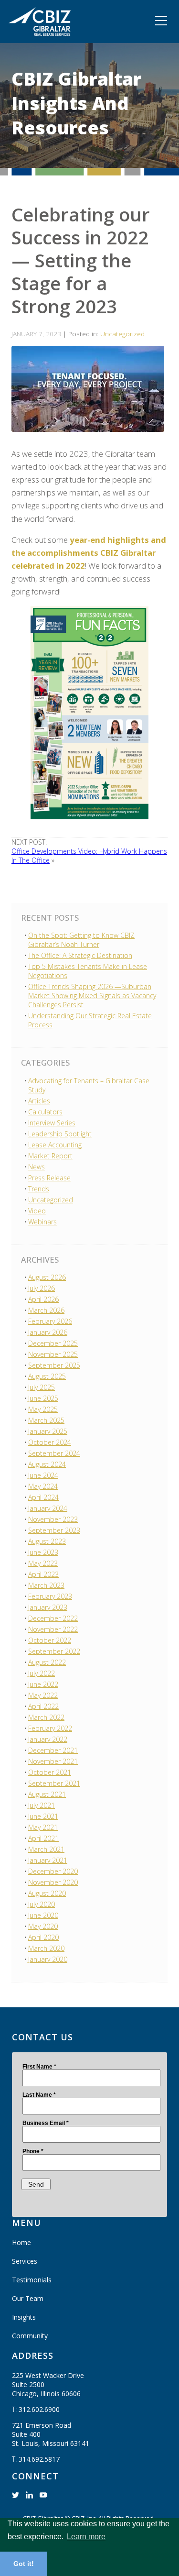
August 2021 (47, 1794)
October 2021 (50, 1772)
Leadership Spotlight (60, 1134)
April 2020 (43, 1937)
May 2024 (43, 1486)
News (37, 1167)
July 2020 (42, 1904)
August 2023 (47, 1541)
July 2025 (42, 1387)
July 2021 (42, 1805)
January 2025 (48, 1431)
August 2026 (47, 1277)
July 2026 (42, 1288)
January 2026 (48, 1332)
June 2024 (43, 1475)
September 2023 (54, 1530)
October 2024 (50, 1442)
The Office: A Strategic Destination (80, 955)
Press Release (49, 1178)
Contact (26, 33)
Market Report (50, 1156)
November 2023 (53, 1519)
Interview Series (52, 1123)
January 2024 (48, 1508)
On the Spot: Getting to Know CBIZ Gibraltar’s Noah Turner (81, 940)
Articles (39, 1101)
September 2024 (54, 1453)
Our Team (28, 2298)
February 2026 (50, 1321)
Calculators (45, 1112)
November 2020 (53, 1882)
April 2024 (43, 1497)
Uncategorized (122, 334)
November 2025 (53, 1354)
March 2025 (46, 1420)
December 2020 (53, 1871)
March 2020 (46, 1948)
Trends (39, 1189)
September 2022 (54, 1651)
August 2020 (47, 1893)
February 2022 (50, 1728)
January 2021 (48, 1860)
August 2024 (47, 1464)
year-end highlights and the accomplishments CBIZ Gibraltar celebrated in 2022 (89, 553)
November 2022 (53, 1629)
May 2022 (43, 1695)
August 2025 (47, 1376)
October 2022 (50, 1640)
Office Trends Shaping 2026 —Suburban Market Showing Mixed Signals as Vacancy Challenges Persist (92, 996)
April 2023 (43, 1574)
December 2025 (53, 1343)
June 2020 (43, 1915)
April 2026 (43, 1299)
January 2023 (48, 1607)
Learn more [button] (86, 2537)
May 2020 (43, 1926)
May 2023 (43, 1563)
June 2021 (43, 1816)
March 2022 (46, 1717)
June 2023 (43, 1552)
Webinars (42, 1222)
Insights (24, 2317)
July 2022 (42, 1673)
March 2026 (46, 1310)
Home (21, 2242)
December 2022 (53, 1618)
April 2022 (43, 1706)
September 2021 (54, 1783)
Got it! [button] (24, 2564)
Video (37, 1211)
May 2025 (43, 1409)
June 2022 (43, 1684)
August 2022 (47, 1662)
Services (25, 2261)
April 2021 (43, 1838)
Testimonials (32, 2280)
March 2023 (46, 1585)
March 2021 (46, 1849)
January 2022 (48, 1739)
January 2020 (48, 1959)
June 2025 (43, 1398)
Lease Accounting (55, 1145)
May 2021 (43, 1827)
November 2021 (53, 1761)
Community (32, 12)
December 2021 (53, 1750)
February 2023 (50, 1596)
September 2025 (54, 1365)
